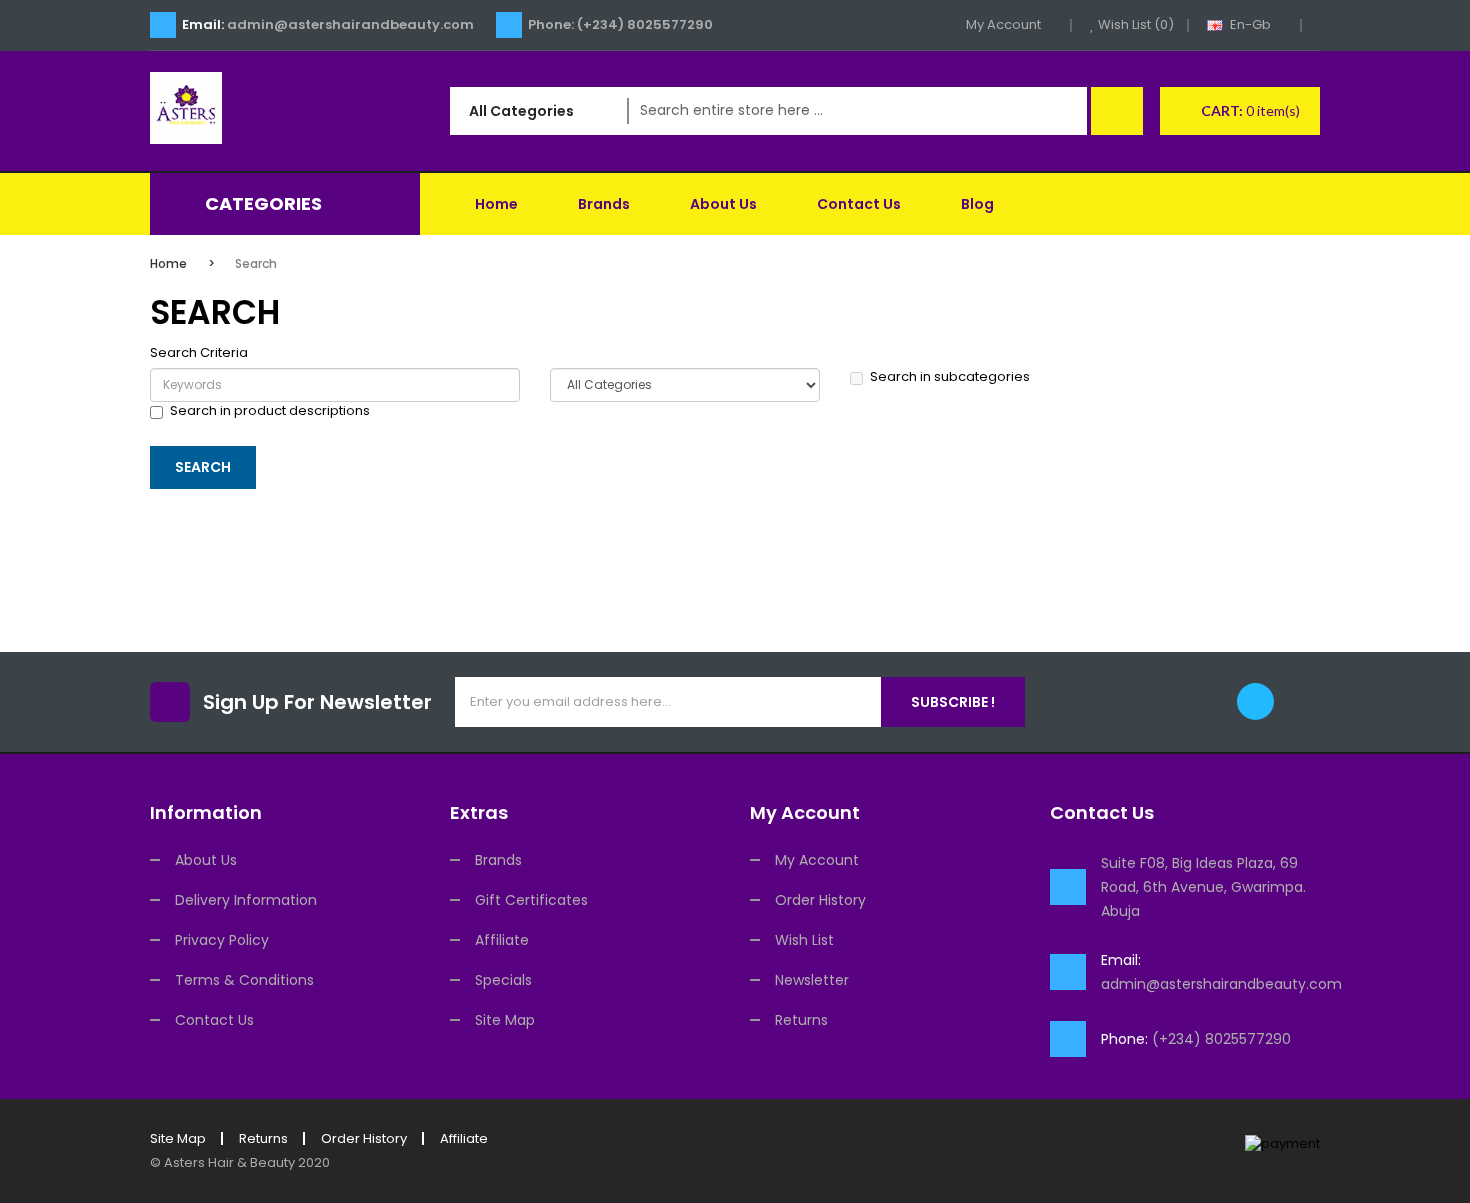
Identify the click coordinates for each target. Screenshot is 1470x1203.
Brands (498, 860)
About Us (206, 860)
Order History (820, 900)
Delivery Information (246, 900)
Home (168, 263)
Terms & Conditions (244, 980)
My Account (817, 860)
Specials (503, 980)
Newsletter (812, 980)
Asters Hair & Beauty (229, 1162)
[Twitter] (1255, 701)
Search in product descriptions (270, 411)
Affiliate (502, 940)
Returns (801, 1020)
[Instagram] (1301, 701)
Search (256, 263)
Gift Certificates (531, 900)
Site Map (505, 1020)
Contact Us (214, 1020)
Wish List (804, 940)
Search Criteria (199, 353)
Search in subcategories (950, 377)
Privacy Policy (222, 940)
